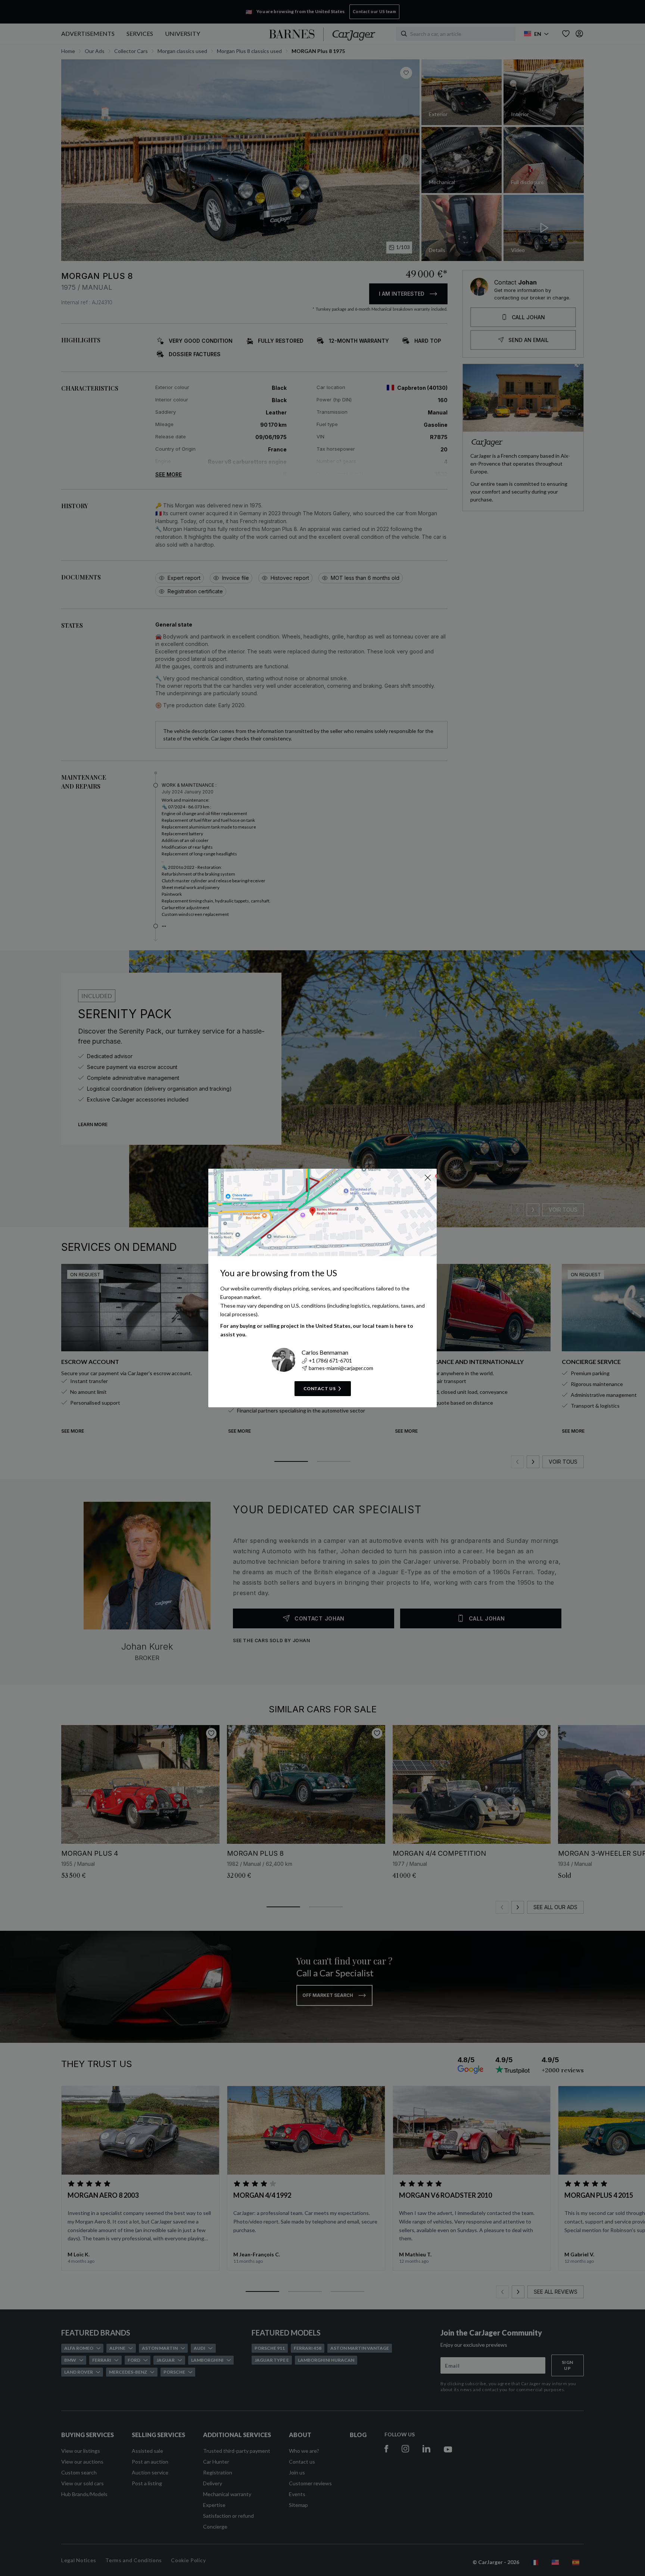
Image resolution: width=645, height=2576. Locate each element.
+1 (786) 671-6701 (330, 1360)
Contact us (320, 1388)
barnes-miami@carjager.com (341, 1368)
